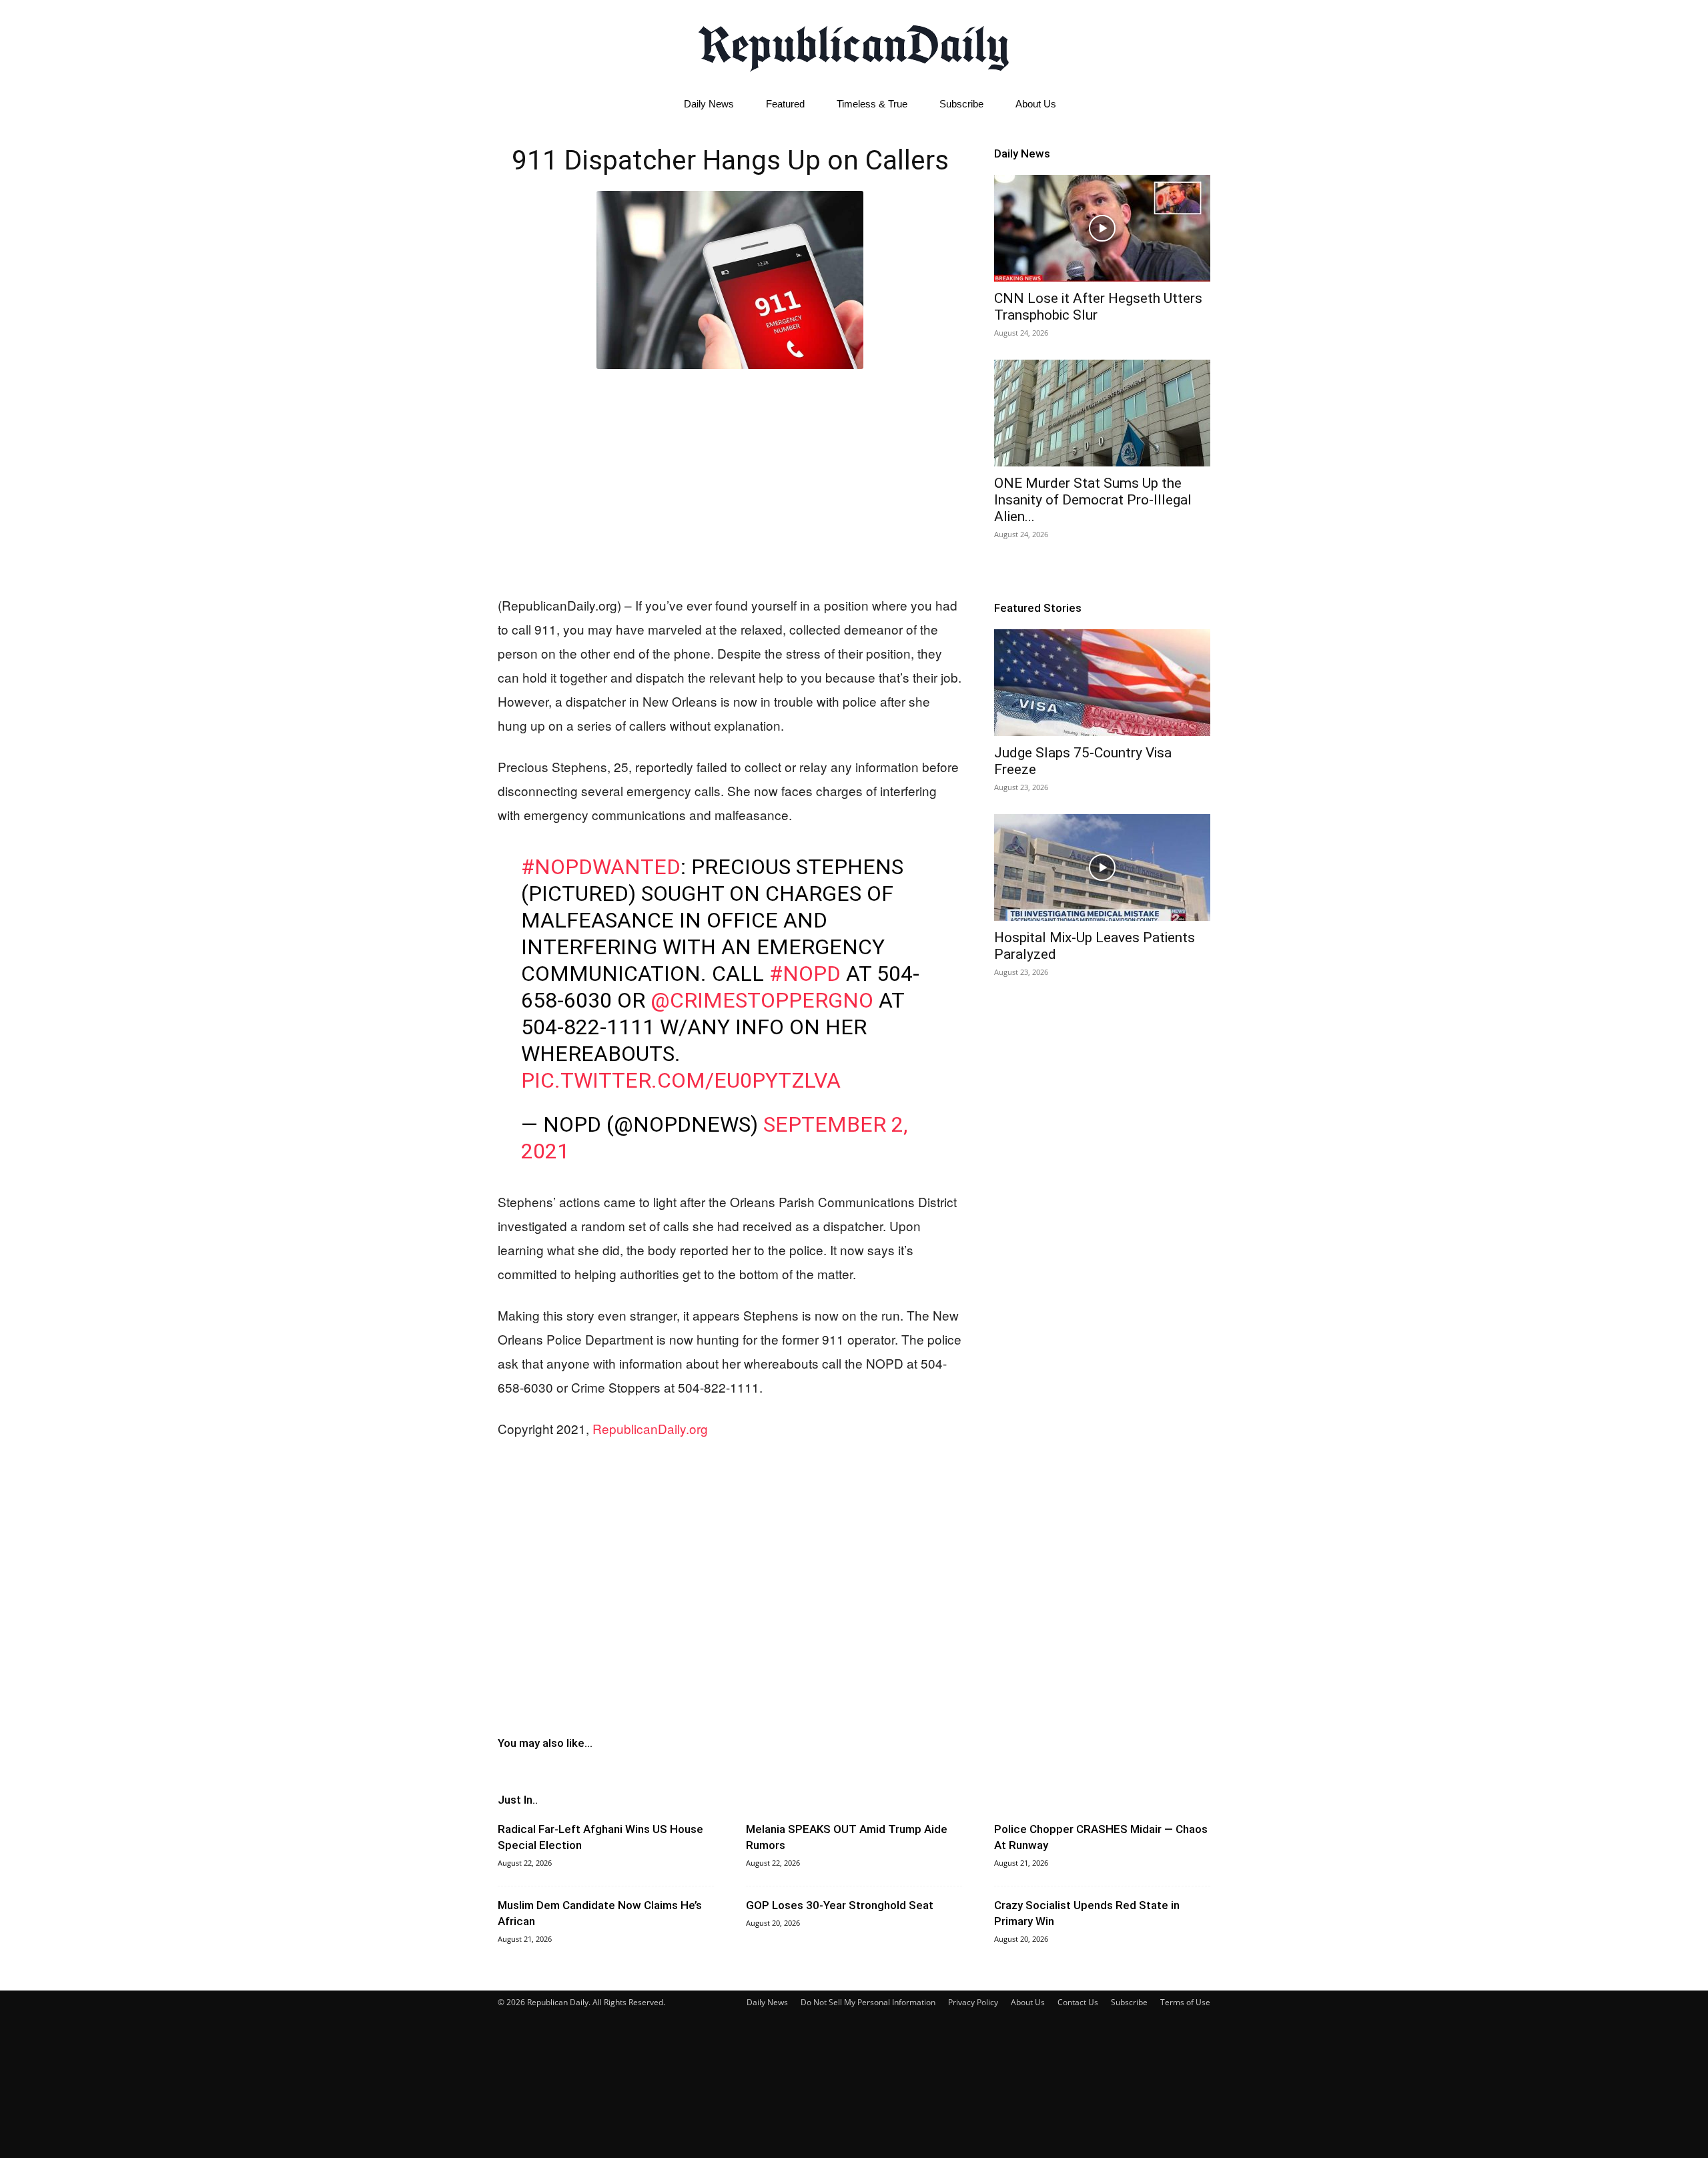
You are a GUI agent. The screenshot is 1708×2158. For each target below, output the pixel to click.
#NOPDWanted (601, 867)
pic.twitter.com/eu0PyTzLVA (681, 1080)
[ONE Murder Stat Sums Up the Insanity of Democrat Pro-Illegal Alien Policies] (1102, 413)
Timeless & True (872, 104)
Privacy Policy (973, 2002)
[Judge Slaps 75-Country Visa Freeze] (1102, 683)
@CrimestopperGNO (762, 1000)
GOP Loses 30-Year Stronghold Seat (840, 1905)
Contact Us (1078, 2002)
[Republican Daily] (854, 45)
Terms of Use (1185, 2002)
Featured (785, 104)
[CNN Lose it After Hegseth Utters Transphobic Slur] (1102, 228)
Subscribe (961, 104)
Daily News (709, 104)
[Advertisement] (730, 479)
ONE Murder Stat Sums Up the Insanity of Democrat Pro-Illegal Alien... (1093, 500)
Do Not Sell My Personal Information (868, 2002)
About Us (1036, 104)
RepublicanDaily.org (650, 1428)
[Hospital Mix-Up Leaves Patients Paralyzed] (1102, 867)
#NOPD (805, 974)
